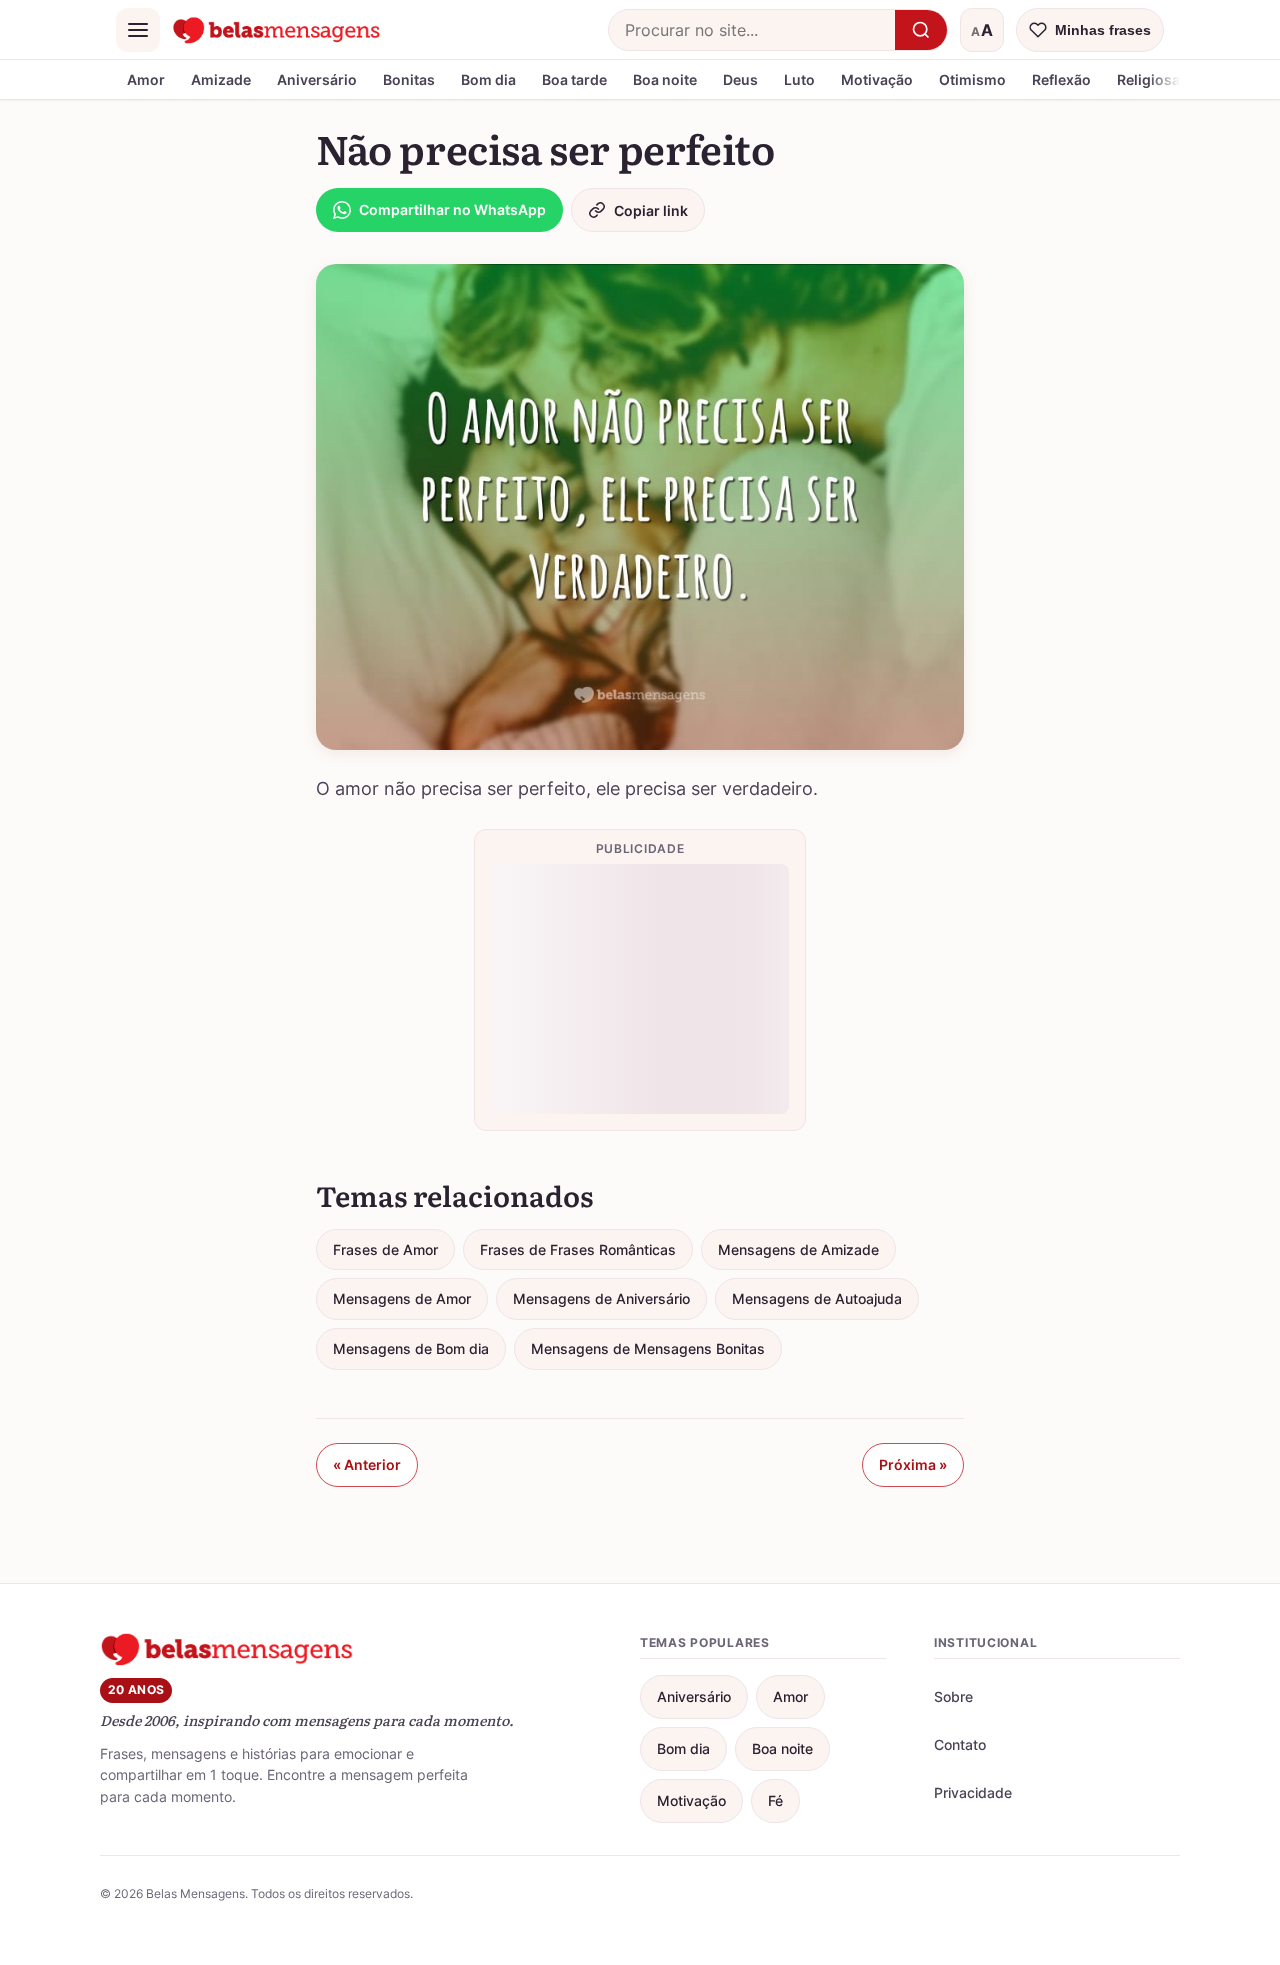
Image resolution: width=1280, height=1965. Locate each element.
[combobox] (752, 30)
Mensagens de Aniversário (601, 1298)
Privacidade (973, 1792)
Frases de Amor (385, 1249)
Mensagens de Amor (402, 1298)
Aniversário (317, 79)
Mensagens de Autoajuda (817, 1298)
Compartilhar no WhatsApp (452, 209)
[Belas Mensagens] (277, 30)
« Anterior (367, 1464)
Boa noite (665, 79)
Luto (799, 79)
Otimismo (972, 79)
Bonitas (409, 79)
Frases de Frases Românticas (578, 1249)
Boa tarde (574, 79)
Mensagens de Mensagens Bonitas (648, 1348)
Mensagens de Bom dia (411, 1348)
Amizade (221, 79)
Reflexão (1061, 79)
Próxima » (913, 1464)
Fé (775, 1800)
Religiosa (1148, 79)
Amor (146, 79)
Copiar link (651, 210)
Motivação (877, 79)
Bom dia (488, 79)
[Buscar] (921, 30)
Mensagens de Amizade (798, 1249)
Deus (740, 79)
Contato (960, 1744)
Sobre (953, 1696)
